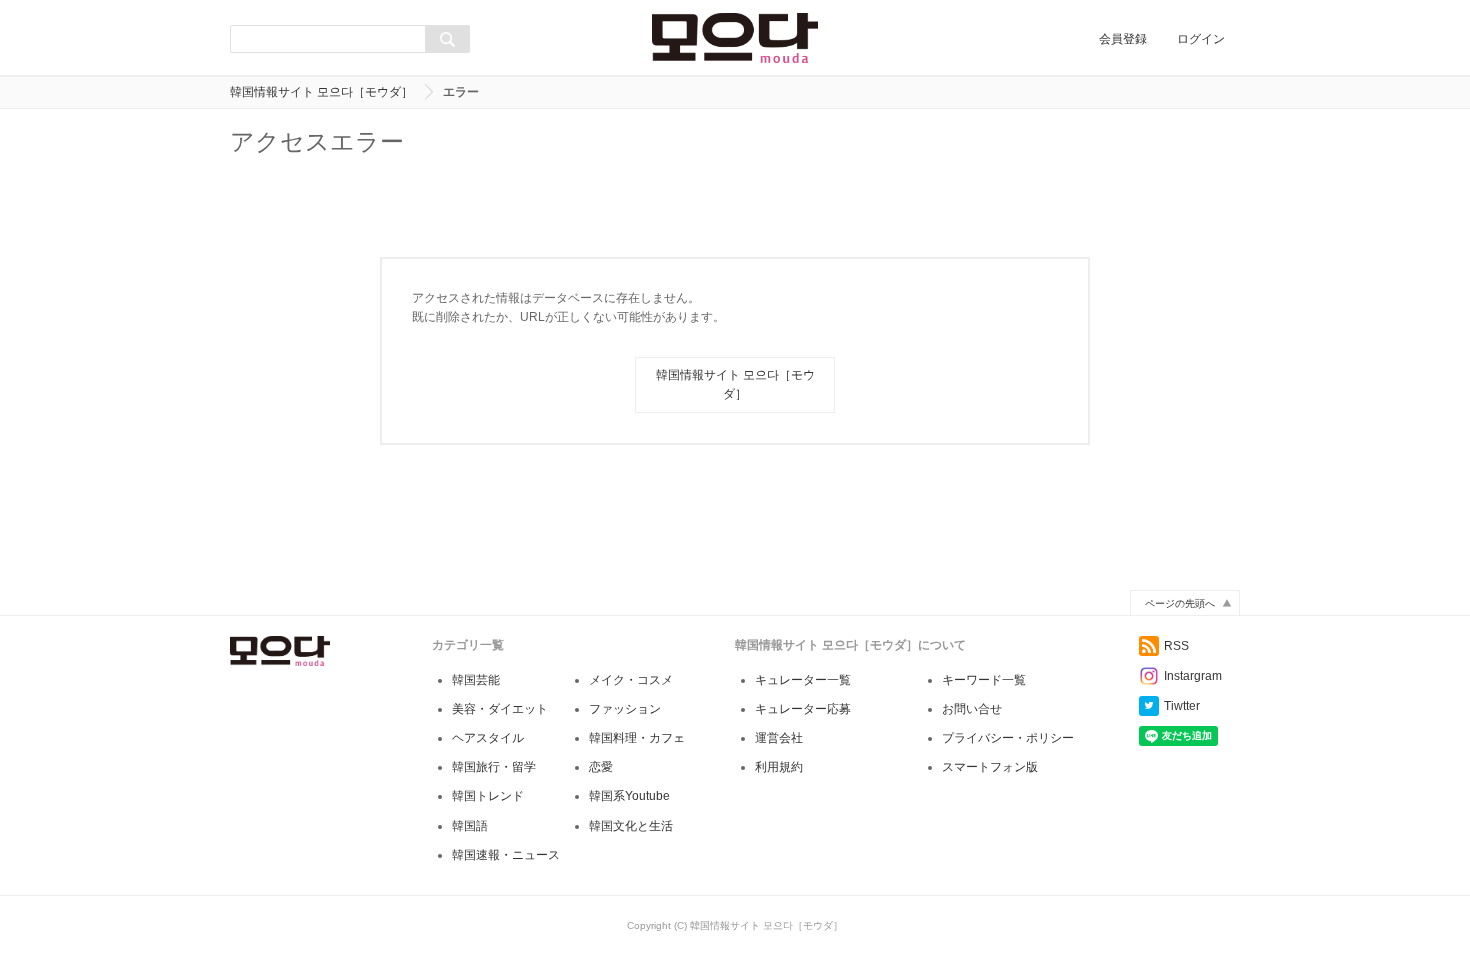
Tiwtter (1182, 706)
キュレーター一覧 (803, 680)
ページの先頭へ (1180, 603)
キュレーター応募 (803, 709)
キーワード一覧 (984, 680)
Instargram (1193, 676)
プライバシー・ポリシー (1008, 738)
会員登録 (1123, 39)
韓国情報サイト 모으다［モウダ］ (321, 92)
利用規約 (779, 767)
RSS (1176, 646)
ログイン (1201, 39)
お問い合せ (972, 709)
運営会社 (779, 738)
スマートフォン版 (990, 767)
